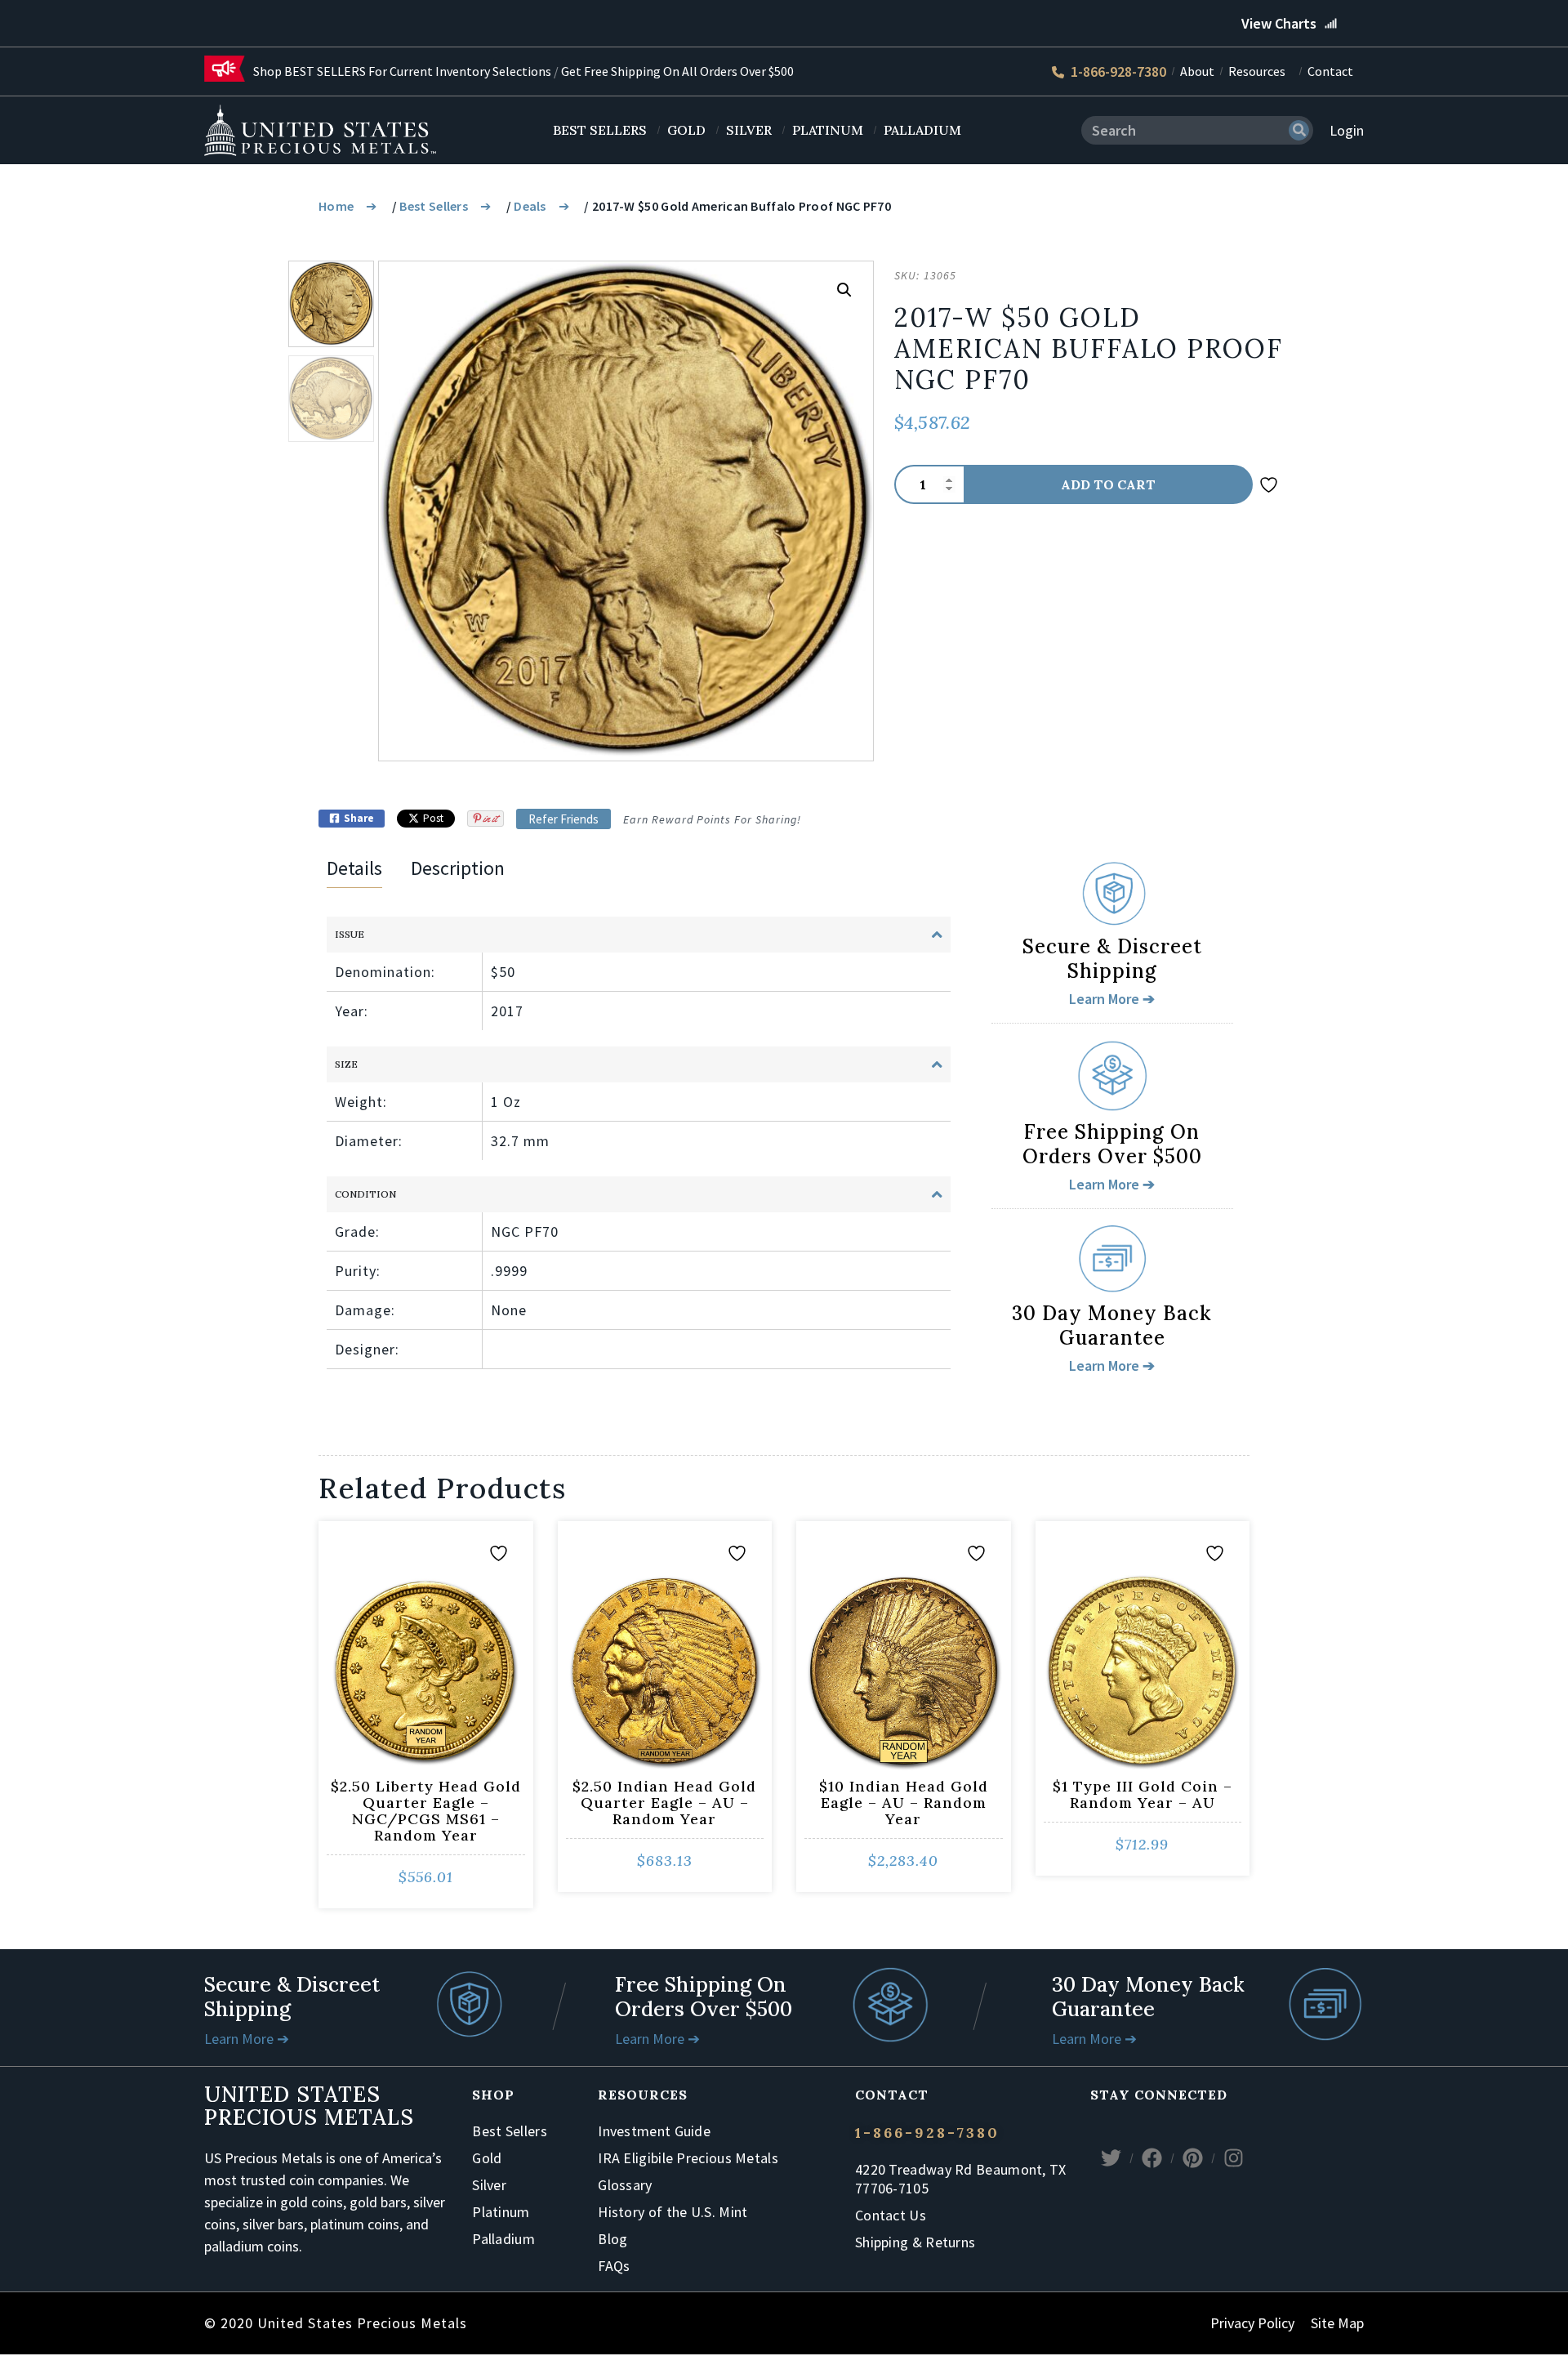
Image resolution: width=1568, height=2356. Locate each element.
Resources (1257, 71)
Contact (1330, 71)
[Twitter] (1111, 2158)
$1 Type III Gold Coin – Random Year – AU (1143, 1794)
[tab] (354, 871)
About (1197, 71)
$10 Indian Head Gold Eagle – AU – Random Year (904, 1803)
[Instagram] (1233, 2158)
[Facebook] (1151, 2158)
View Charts (1279, 23)
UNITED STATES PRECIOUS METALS (309, 2106)
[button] (844, 290)
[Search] (1299, 130)
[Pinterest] (1192, 2158)
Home (336, 206)
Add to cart (1108, 484)
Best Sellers (434, 206)
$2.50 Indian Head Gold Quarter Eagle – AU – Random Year (664, 1803)
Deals (530, 206)
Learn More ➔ (247, 2039)
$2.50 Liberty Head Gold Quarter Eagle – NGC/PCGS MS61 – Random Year (426, 1811)
